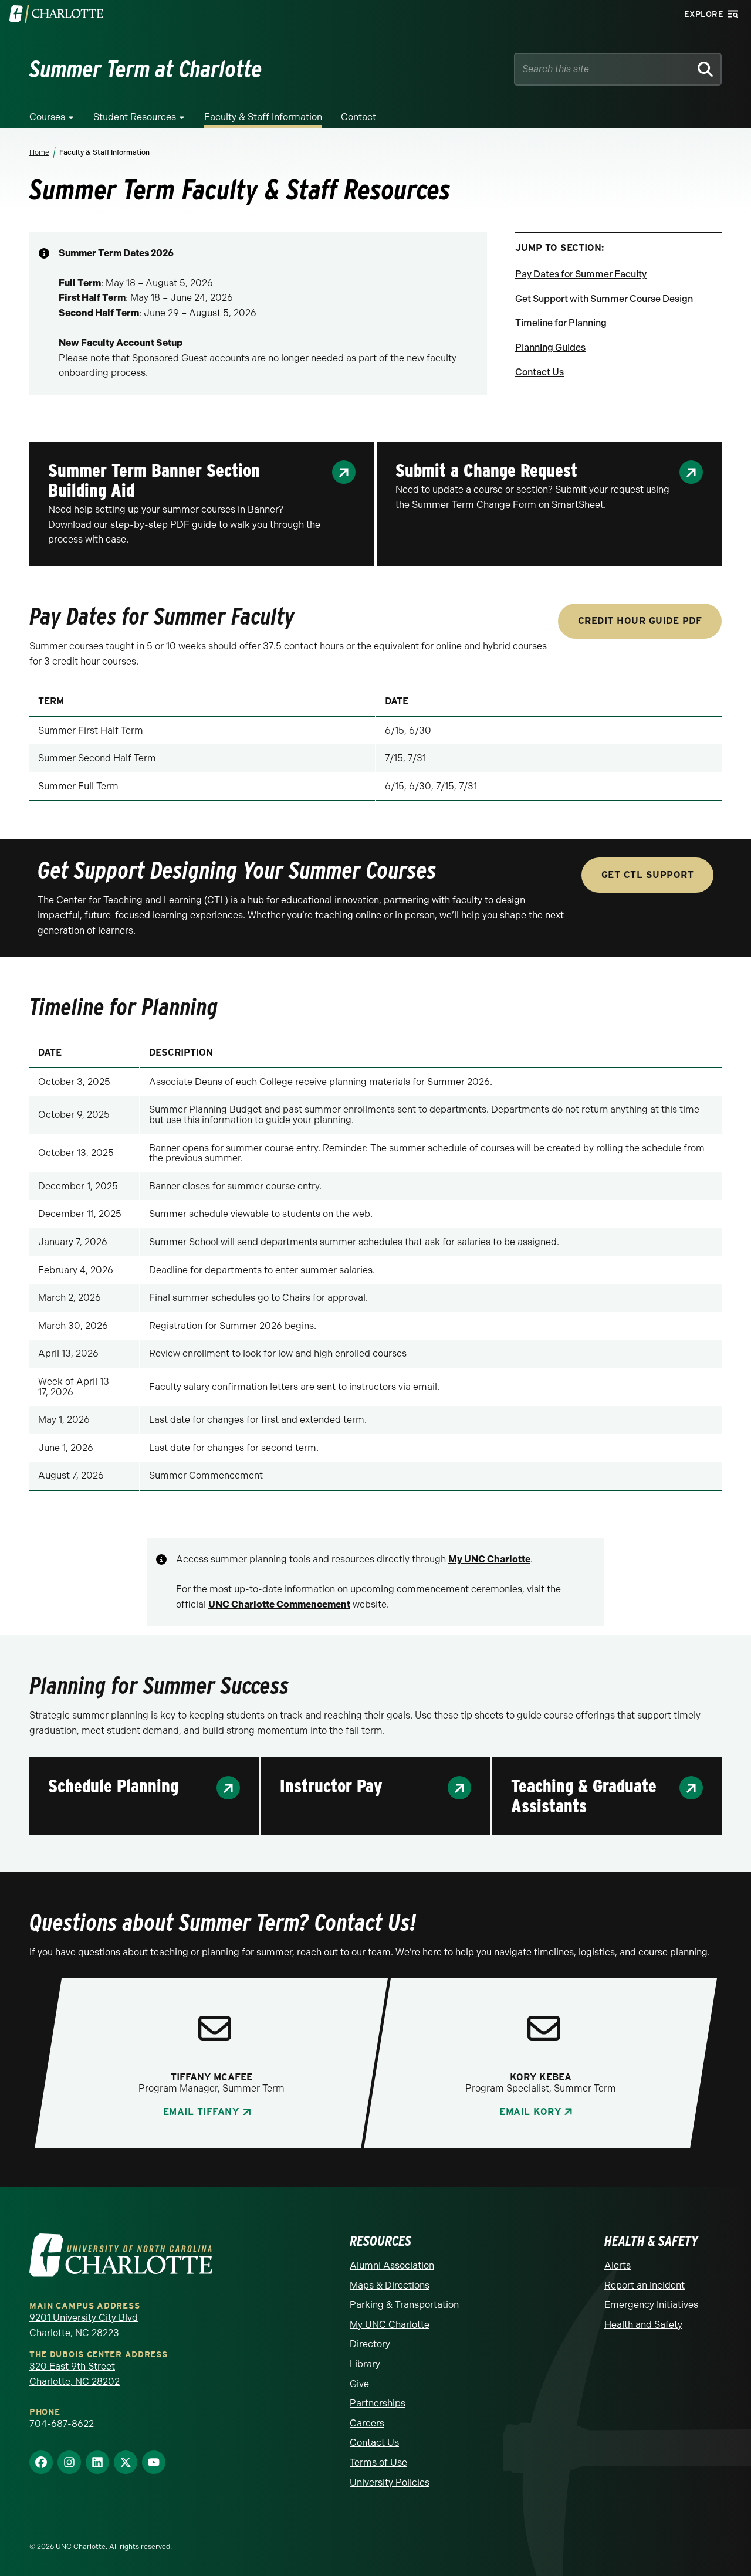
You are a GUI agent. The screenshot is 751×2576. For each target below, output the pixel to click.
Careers (367, 2423)
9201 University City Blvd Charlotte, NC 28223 (84, 2325)
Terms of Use (378, 2463)
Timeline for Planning (561, 323)
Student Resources (135, 117)
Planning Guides (550, 348)
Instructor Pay (331, 1786)
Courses (47, 117)
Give (359, 2384)
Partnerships (378, 2403)
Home (39, 152)
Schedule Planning (113, 1786)
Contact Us (539, 372)
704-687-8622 (62, 2424)
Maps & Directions (390, 2285)
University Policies (390, 2482)
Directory (370, 2344)
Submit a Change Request (486, 470)
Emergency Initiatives (651, 2305)
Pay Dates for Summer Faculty (581, 274)
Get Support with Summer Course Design (604, 299)
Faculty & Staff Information (263, 117)
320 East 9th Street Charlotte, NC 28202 (75, 2374)
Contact (358, 117)
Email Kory (530, 2112)
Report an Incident (645, 2285)
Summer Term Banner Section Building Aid (154, 480)
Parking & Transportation (404, 2305)
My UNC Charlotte (390, 2325)
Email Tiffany (201, 2112)
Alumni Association (392, 2265)
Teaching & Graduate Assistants (584, 1796)
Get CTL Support (648, 875)
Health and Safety (643, 2325)
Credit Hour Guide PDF (640, 621)
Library (365, 2364)
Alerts (618, 2265)
